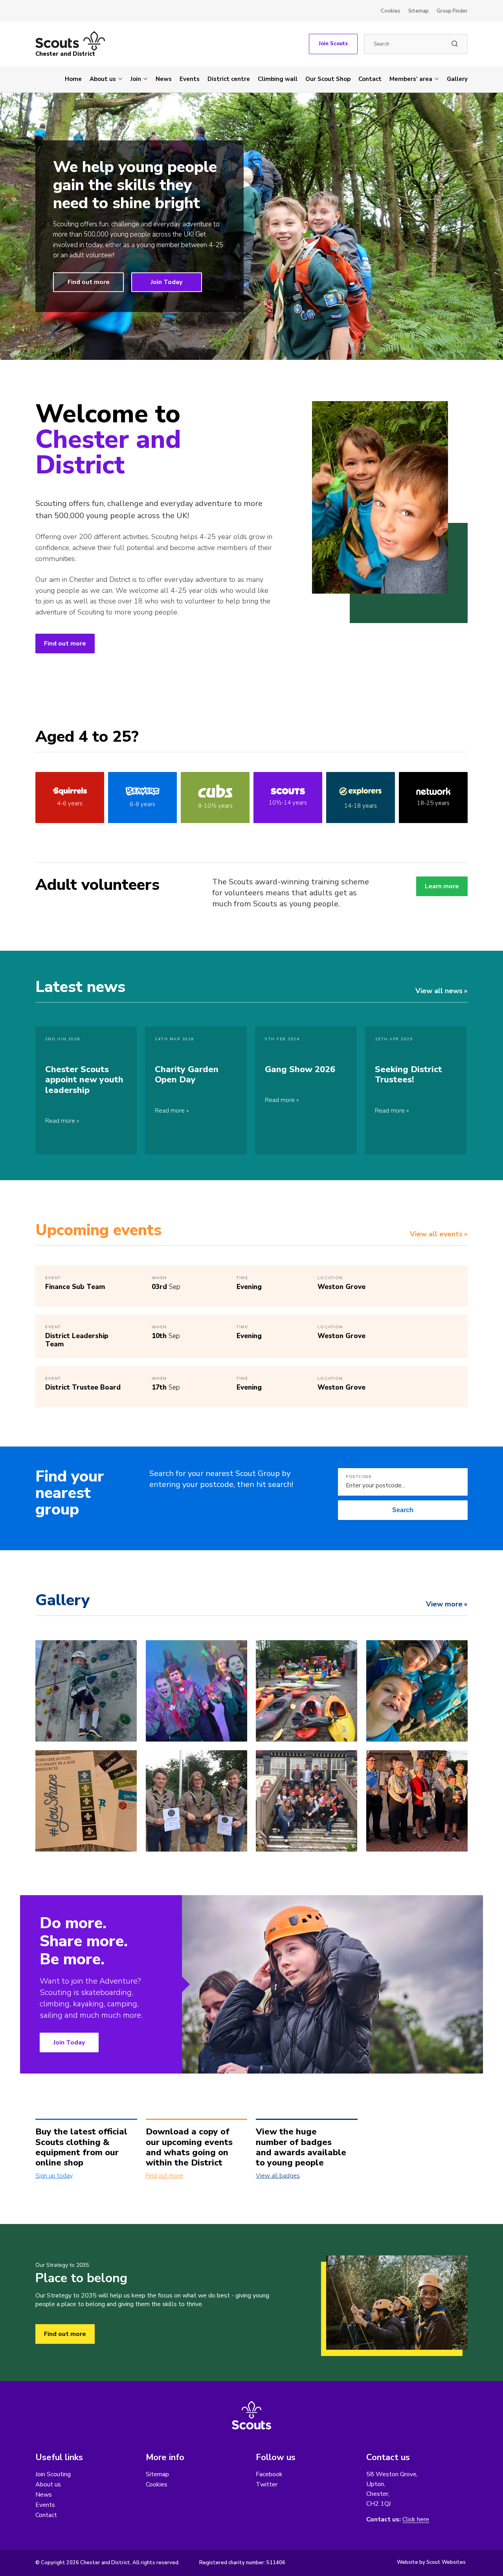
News (164, 79)
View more (444, 1604)
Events (190, 79)
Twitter (267, 2484)
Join (136, 79)
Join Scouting (53, 2474)
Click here (416, 2520)
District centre (229, 79)
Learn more (442, 886)
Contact (370, 79)
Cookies (391, 11)
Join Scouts (333, 44)
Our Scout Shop (328, 79)
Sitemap (419, 11)
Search (403, 1510)
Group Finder (452, 11)
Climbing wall (278, 79)
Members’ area (411, 79)
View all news (439, 991)
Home (73, 79)
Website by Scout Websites (431, 2562)
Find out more (89, 282)
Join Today (167, 282)
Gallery (457, 79)
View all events (436, 1234)
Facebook (269, 2474)
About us (103, 79)
